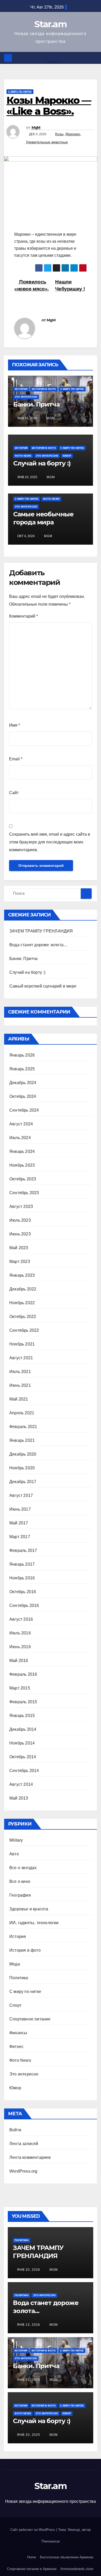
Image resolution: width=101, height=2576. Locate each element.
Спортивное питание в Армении (32, 2569)
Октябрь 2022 (23, 1317)
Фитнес (16, 2047)
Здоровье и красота (29, 1909)
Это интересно (26, 397)
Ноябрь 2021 (22, 1344)
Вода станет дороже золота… (38, 945)
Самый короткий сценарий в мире (43, 986)
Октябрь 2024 (23, 1096)
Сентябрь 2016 (24, 1605)
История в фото (44, 389)
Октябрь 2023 (23, 1179)
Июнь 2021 (20, 1385)
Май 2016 (19, 1661)
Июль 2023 (20, 1220)
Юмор (67, 456)
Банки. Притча (36, 404)
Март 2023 (20, 1262)
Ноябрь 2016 (22, 1578)
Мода (15, 1964)
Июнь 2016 (20, 1647)
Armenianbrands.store (77, 2569)
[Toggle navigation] (52, 58)
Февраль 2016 (23, 1674)
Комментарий (23, 616)
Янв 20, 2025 (29, 2435)
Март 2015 (20, 1688)
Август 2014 (21, 1784)
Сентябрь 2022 (24, 1330)
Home (32, 2557)
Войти (15, 2130)
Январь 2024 (22, 1151)
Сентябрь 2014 (24, 1771)
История (21, 389)
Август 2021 (21, 1358)
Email (16, 759)
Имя (15, 725)
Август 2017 (21, 1495)
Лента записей (24, 2144)
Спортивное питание (30, 2019)
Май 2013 (19, 1798)
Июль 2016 (20, 1633)
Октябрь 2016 (23, 1592)
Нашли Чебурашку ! (70, 285)
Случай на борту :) (42, 463)
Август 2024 (21, 1124)
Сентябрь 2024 (24, 1110)
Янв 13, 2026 (29, 2325)
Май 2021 (19, 1399)
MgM (36, 127)
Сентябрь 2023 (24, 1193)
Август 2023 (21, 1206)
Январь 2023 (22, 1275)
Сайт (14, 793)
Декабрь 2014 (23, 1729)
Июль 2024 (20, 1138)
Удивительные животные (47, 142)
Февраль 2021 (23, 1427)
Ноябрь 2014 (22, 1743)
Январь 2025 (22, 1069)
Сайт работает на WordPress (33, 2530)
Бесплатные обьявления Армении (67, 2557)
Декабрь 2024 (23, 1083)
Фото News (23, 456)
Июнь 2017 (20, 1509)
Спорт (15, 2005)
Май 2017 (19, 1523)
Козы (59, 134)
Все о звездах (23, 1868)
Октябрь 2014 (23, 1757)
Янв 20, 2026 (29, 2270)
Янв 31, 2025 (29, 2380)
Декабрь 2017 (23, 1482)
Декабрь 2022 (23, 1289)
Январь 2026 (22, 1055)
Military (16, 1840)
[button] (93, 58)
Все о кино (20, 1881)
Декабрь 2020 (23, 1454)
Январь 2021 (22, 1440)
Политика (19, 1978)
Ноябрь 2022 (22, 1303)
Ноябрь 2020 (22, 1468)
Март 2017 (20, 1537)
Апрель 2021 (22, 1413)
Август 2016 (21, 1619)
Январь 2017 (22, 1564)
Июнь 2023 (20, 1234)
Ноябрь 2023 (22, 1165)
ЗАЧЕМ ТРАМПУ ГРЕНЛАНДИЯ (41, 931)
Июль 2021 (20, 1372)
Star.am (51, 24)
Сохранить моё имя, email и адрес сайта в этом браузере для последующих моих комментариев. (50, 842)
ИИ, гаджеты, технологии (34, 1923)
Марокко (73, 134)
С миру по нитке (20, 92)
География (20, 1895)
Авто (14, 1854)
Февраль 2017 (23, 1550)
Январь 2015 (22, 1716)
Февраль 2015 (23, 1702)
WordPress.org (23, 2171)
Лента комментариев (30, 2157)
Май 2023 (19, 1248)
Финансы (18, 2033)
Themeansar (51, 2541)
